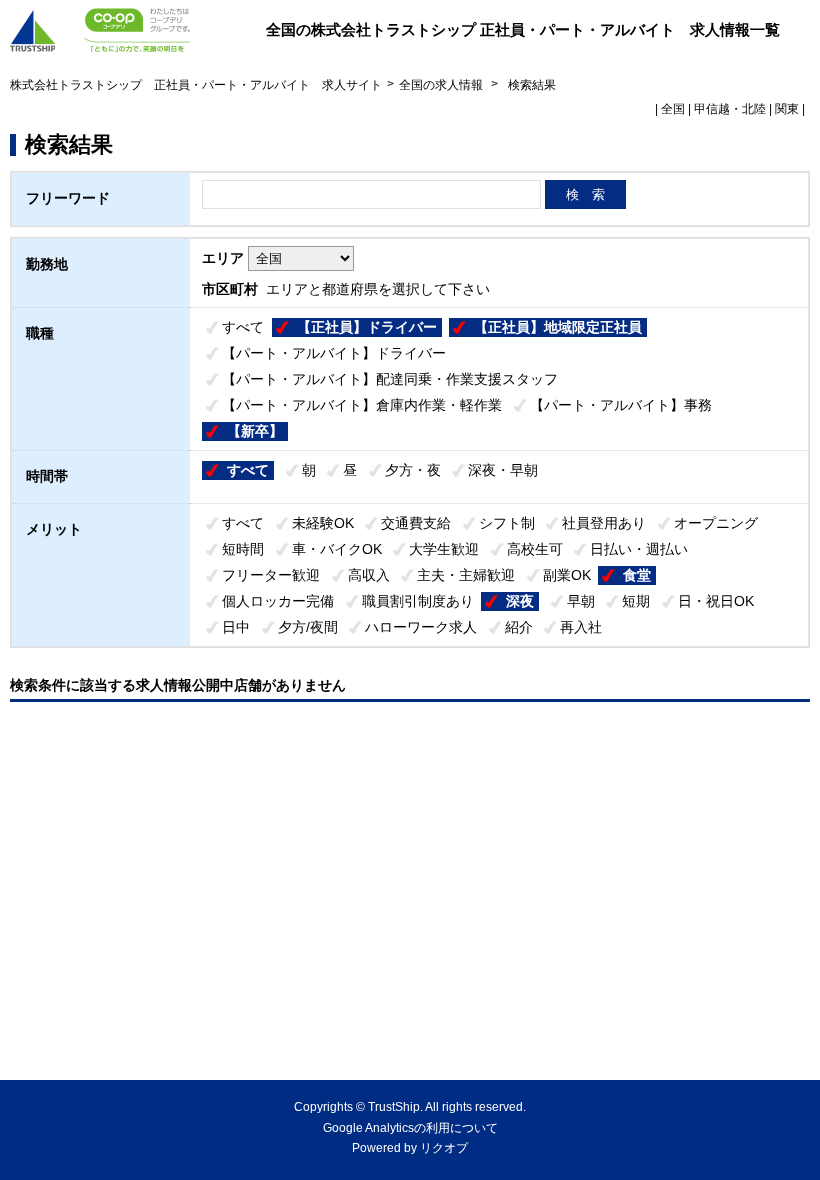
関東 (787, 109)
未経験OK (323, 523)
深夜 (520, 601)
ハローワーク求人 (421, 627)
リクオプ (444, 1148)
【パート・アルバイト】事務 (621, 405)
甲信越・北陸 (730, 109)
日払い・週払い (639, 549)
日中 (236, 627)
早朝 (581, 601)
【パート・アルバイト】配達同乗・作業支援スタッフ (390, 379)
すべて (243, 327)
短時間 (243, 549)
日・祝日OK (716, 601)
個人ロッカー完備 (278, 601)
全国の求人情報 (442, 85)
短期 (636, 601)
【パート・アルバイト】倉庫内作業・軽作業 (362, 405)
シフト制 (507, 523)
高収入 (369, 575)
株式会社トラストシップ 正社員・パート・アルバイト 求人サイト (196, 85)
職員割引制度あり (418, 601)
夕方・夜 (413, 470)
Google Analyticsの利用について (410, 1128)
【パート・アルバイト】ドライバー (334, 353)
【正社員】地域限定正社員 (558, 327)
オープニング (716, 523)
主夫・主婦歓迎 (466, 575)
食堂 (637, 575)
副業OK (567, 575)
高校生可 (535, 549)
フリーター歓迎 (271, 575)
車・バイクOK (337, 549)
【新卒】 (255, 431)
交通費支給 (416, 523)
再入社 (581, 627)
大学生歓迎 (444, 549)
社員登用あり (604, 523)
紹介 (519, 627)
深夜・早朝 (503, 470)
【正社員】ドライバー (367, 327)
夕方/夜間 (308, 627)
